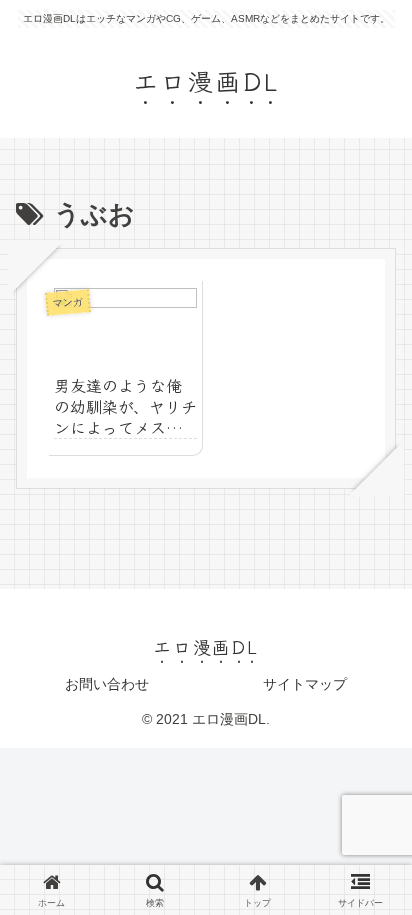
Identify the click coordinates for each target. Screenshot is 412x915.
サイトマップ (305, 684)
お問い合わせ (107, 684)
